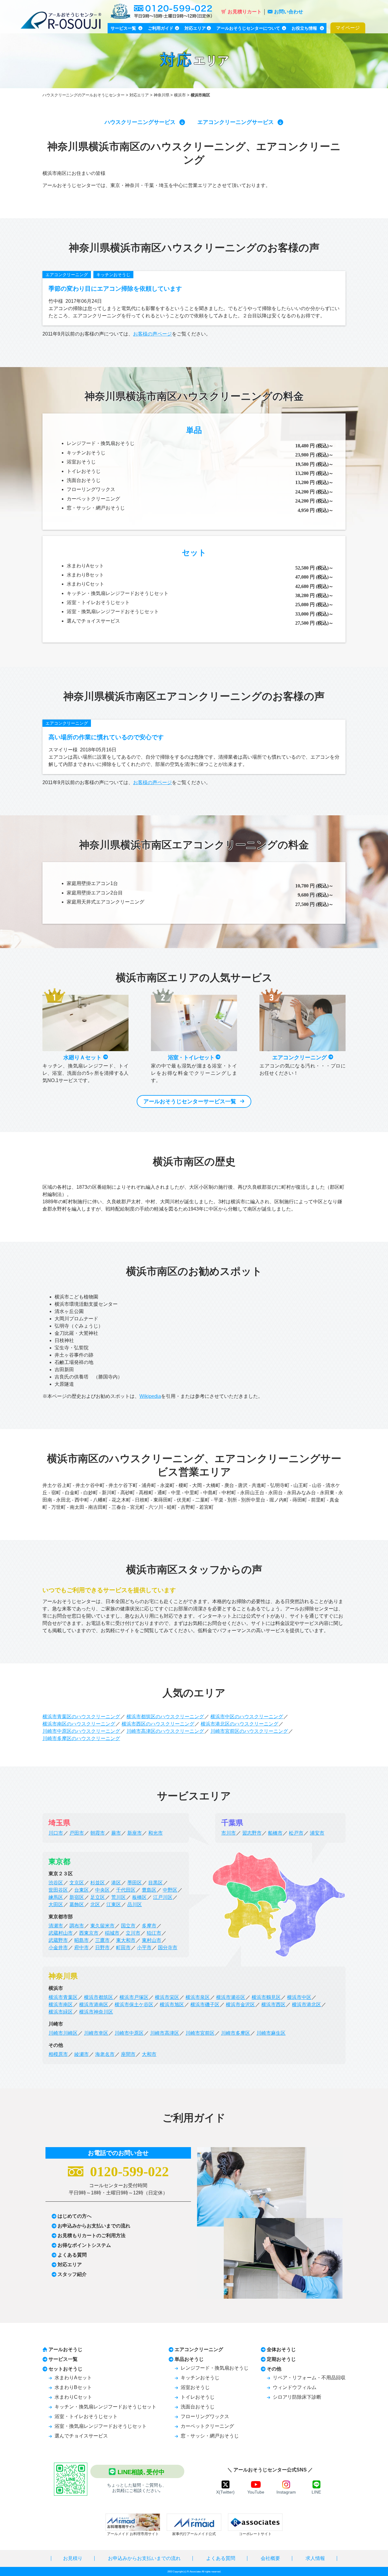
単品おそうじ (189, 2359)
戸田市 (77, 1833)
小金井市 (58, 1948)
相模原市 (58, 2054)
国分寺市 (168, 1948)
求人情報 (315, 2558)
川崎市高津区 (165, 2033)
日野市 (102, 1948)
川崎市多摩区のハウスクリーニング (81, 1738)
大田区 (56, 1904)
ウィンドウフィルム (295, 2387)
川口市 (56, 1833)
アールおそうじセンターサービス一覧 (190, 1101)
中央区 (102, 1890)
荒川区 (119, 1897)
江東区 (114, 1904)
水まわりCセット (85, 584)
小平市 (144, 1948)
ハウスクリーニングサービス (140, 122)
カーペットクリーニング (93, 499)
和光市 (156, 1833)
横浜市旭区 (172, 2005)
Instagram (286, 2492)
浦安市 (317, 1833)
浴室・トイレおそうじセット (98, 602)
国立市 (128, 1926)
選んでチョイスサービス (93, 621)
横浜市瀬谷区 (231, 1997)
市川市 (229, 1833)
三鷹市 (102, 1940)
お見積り (73, 2558)
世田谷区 (58, 1890)
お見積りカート (245, 12)
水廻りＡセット (83, 1057)
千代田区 (126, 1890)
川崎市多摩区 (236, 2033)
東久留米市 (102, 1926)
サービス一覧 (63, 2359)
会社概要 (270, 2558)
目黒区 (156, 1883)
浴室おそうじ (81, 462)
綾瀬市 (82, 2054)
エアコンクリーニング (67, 275)
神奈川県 (162, 95)
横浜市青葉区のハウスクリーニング (81, 1717)
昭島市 (82, 1940)
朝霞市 (98, 1833)
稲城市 (112, 1933)
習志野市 (252, 1833)
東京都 (59, 1861)
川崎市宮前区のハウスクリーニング (249, 1731)
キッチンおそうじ (113, 275)
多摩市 (149, 1926)
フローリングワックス (91, 489)
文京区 (77, 1883)
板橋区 (139, 1897)
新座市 (135, 1833)
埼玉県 (59, 1823)
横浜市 (180, 95)
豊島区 (149, 1890)
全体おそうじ (281, 2349)
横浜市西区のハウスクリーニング (158, 1724)
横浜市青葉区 (63, 1997)
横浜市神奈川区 (96, 2012)
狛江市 (154, 1933)
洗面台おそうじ (84, 480)
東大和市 (126, 1940)
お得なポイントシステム (84, 2245)
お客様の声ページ (152, 334)
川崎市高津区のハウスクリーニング (165, 1731)
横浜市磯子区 (205, 2005)
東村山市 (152, 1940)
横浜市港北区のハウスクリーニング (239, 1724)
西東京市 (89, 1933)
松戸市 (296, 1833)
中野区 (170, 1890)
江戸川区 (163, 1897)
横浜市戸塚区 (134, 1997)
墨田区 (135, 1883)
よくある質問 (72, 2255)
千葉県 (232, 1823)
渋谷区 (56, 1883)
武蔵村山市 (61, 1933)
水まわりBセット (85, 575)
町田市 (123, 1948)
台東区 (82, 1890)
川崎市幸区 (96, 2033)
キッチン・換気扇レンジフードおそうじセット (118, 593)
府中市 (82, 1948)
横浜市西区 (273, 2005)
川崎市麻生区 (271, 2033)
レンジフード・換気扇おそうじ (101, 443)
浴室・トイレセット (192, 1057)
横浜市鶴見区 (266, 1997)
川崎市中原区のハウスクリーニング (81, 1731)
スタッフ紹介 (72, 2274)
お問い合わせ (289, 12)
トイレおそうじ (84, 471)
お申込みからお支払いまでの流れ (94, 2226)
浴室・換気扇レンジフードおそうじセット (113, 611)
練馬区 (56, 1897)
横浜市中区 (299, 1997)
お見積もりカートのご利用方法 (92, 2235)
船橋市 (275, 1833)
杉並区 (98, 1883)
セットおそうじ (65, 2369)
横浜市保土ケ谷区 (134, 2005)
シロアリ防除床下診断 (297, 2397)
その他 (274, 2369)
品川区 (135, 1904)
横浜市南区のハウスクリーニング (79, 1724)
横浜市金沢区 (240, 2005)
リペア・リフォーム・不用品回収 (309, 2378)
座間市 (128, 2054)
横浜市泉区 (198, 1997)
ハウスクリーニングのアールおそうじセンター (84, 95)
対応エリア (139, 95)
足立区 (98, 1897)
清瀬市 (56, 1926)
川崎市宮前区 (200, 2033)
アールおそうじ (65, 2349)
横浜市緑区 (61, 2012)
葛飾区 (77, 1904)
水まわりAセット (85, 566)
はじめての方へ (75, 2216)
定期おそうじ (281, 2359)
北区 (95, 1904)
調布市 (77, 1926)
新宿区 (77, 1897)
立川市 (133, 1933)
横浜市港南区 (94, 2005)
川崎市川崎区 (63, 2033)
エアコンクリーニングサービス (236, 122)
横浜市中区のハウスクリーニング (247, 1717)
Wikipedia (150, 1396)
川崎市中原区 (129, 2033)
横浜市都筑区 (99, 1997)
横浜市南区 (61, 2005)
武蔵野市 (58, 1940)
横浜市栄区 (167, 1997)
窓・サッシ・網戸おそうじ (96, 508)
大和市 (149, 2054)
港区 (116, 1883)
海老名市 (105, 2054)
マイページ (348, 28)
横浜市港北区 (306, 2005)
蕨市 (116, 1833)
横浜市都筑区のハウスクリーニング (165, 1717)
